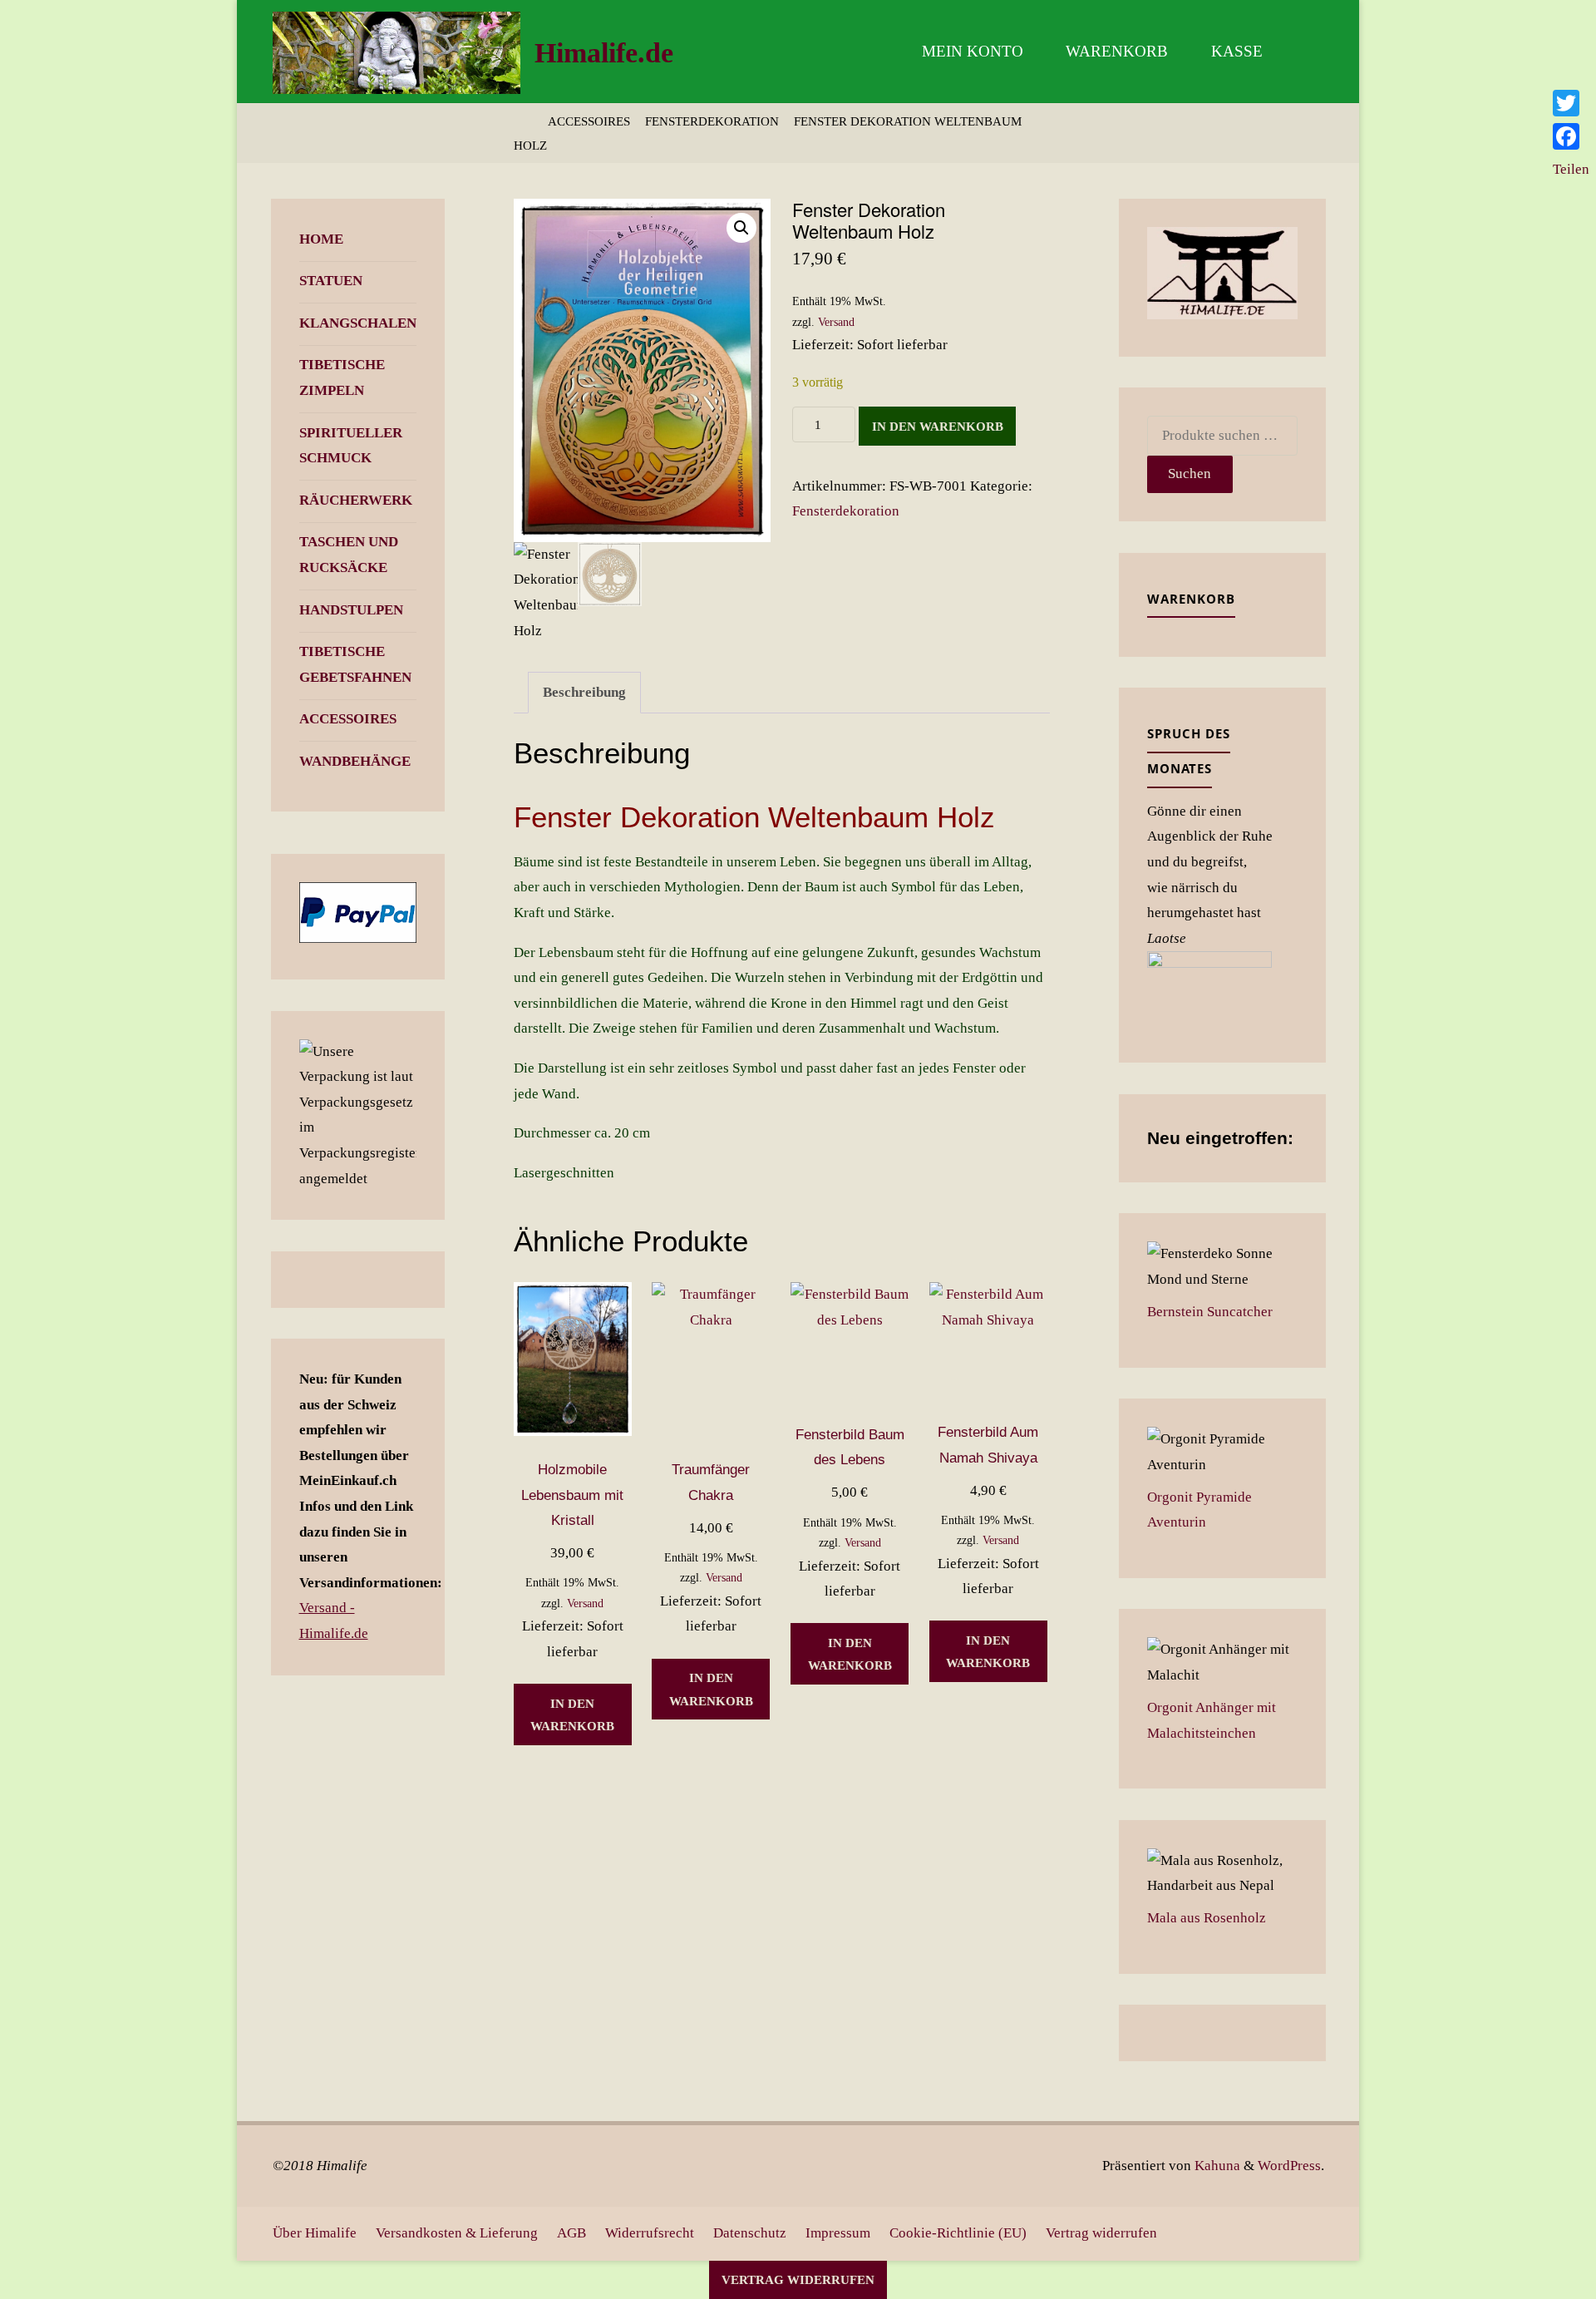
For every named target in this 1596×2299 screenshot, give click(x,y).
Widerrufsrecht (650, 2233)
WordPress (1289, 2166)
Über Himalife (315, 2233)
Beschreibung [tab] (584, 692)
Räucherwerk (356, 500)
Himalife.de (604, 53)
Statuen (331, 281)
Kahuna (1216, 2166)
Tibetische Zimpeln (342, 377)
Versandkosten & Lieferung (457, 2233)
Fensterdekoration (712, 121)
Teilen (1571, 169)
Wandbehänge (355, 761)
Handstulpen (351, 610)
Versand (836, 322)
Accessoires (589, 121)
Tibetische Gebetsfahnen (355, 664)
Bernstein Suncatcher (1210, 1312)
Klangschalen (358, 323)
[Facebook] (1571, 136)
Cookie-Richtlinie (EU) (958, 2233)
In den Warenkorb (938, 426)
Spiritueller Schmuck (351, 446)
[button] (741, 228)
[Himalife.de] (397, 51)
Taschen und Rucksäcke (349, 555)
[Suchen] (1304, 52)
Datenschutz (750, 2233)
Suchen (1190, 474)
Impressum (838, 2233)
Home (321, 239)
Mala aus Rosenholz (1207, 1918)
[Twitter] (1571, 103)
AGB (571, 2233)
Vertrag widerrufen (1101, 2233)
